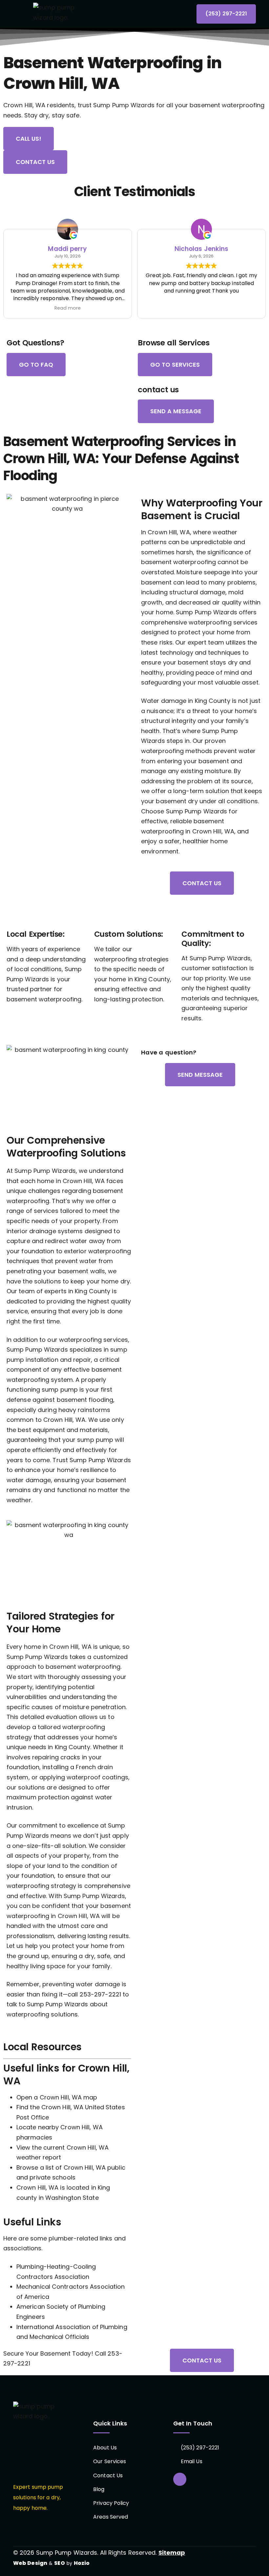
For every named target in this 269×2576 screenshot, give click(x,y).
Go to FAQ (36, 365)
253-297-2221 (100, 1994)
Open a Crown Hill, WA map (57, 2097)
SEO (59, 2563)
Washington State (72, 2198)
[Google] (180, 2479)
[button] (22, 14)
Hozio (82, 2563)
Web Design (30, 2563)
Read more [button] (68, 308)
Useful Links (32, 2222)
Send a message (176, 411)
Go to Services (175, 365)
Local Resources (42, 2047)
